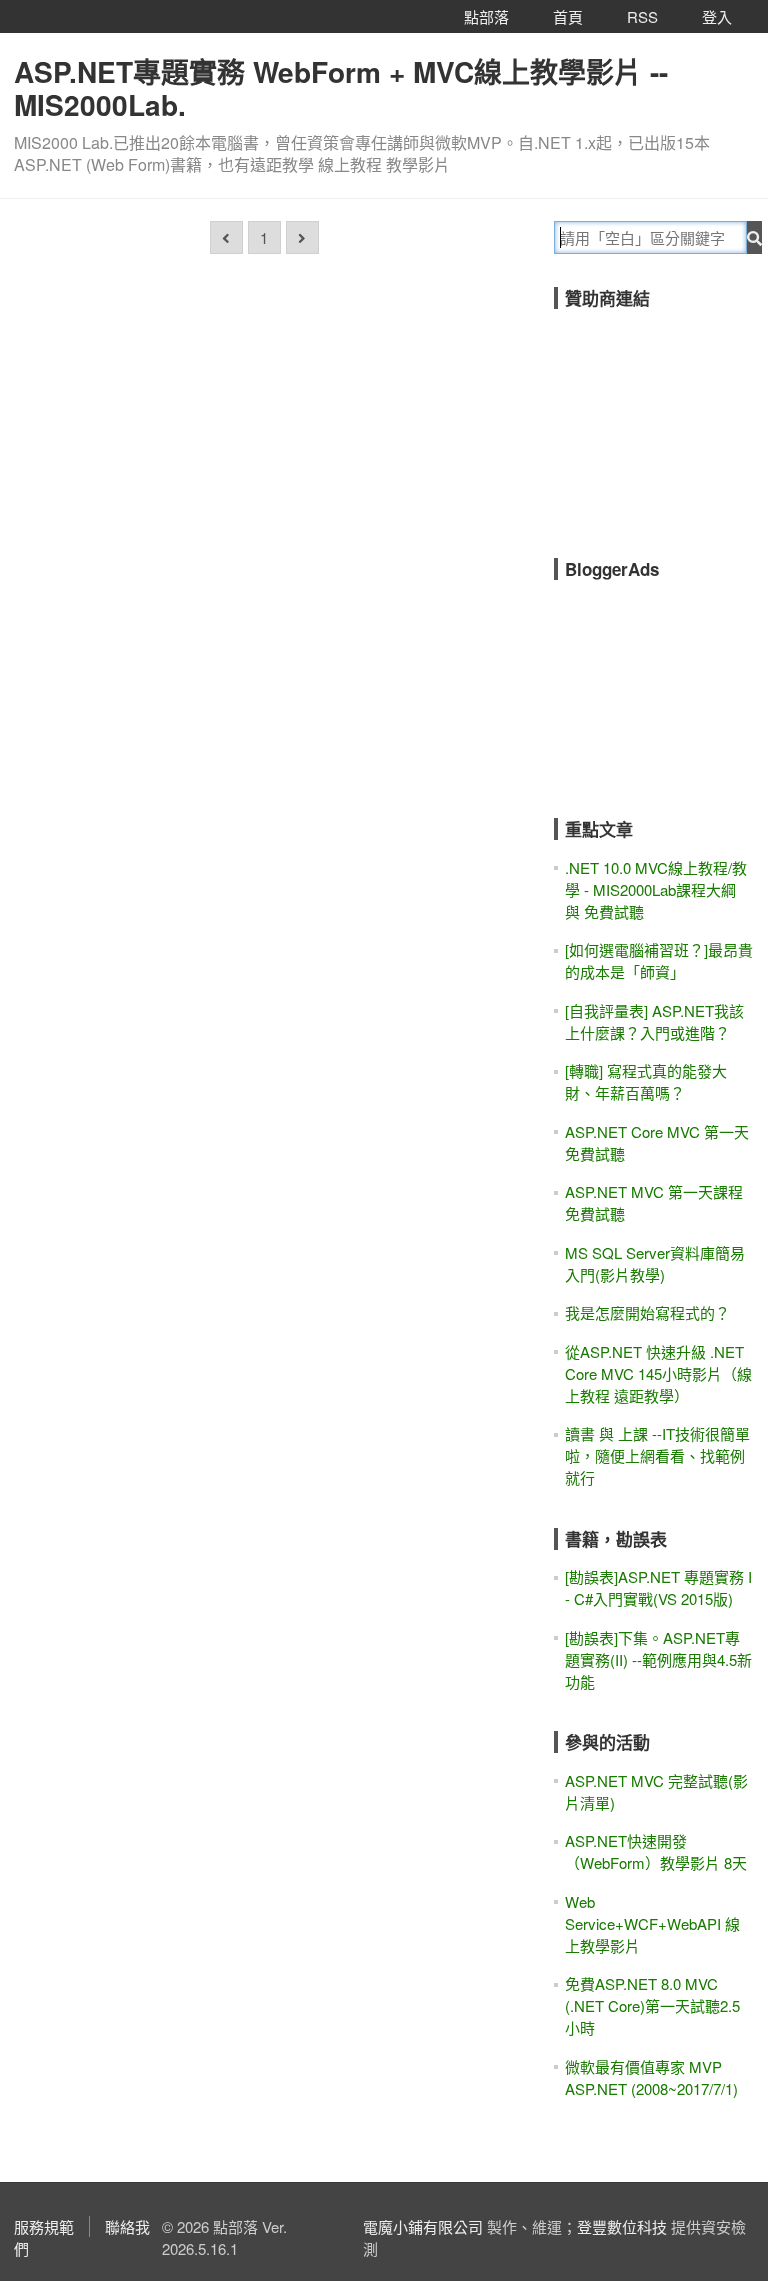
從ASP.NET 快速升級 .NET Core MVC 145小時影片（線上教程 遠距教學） (658, 1373)
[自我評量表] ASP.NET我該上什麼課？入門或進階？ (654, 1021)
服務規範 (44, 2226)
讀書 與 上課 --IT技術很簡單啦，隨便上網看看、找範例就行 (657, 1455)
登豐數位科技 (622, 2226)
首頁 (568, 16)
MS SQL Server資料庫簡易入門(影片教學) (655, 1263)
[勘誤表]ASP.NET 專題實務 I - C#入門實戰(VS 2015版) (658, 1587)
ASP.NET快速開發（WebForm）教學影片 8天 (656, 1851)
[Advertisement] (661, 420)
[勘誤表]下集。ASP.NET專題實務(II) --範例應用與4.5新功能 (658, 1659)
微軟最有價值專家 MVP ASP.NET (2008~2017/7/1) (651, 2077)
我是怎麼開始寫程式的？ (647, 1312)
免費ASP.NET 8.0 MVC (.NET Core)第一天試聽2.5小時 (652, 2005)
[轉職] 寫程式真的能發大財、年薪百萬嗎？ (646, 1081)
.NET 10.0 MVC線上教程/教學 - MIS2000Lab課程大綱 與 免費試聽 (656, 889)
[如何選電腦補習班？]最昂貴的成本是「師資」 (659, 960)
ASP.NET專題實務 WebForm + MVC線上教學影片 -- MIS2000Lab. (341, 88)
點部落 (486, 16)
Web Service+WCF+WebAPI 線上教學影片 (652, 1923)
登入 (717, 16)
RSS (642, 16)
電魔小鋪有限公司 (423, 2226)
